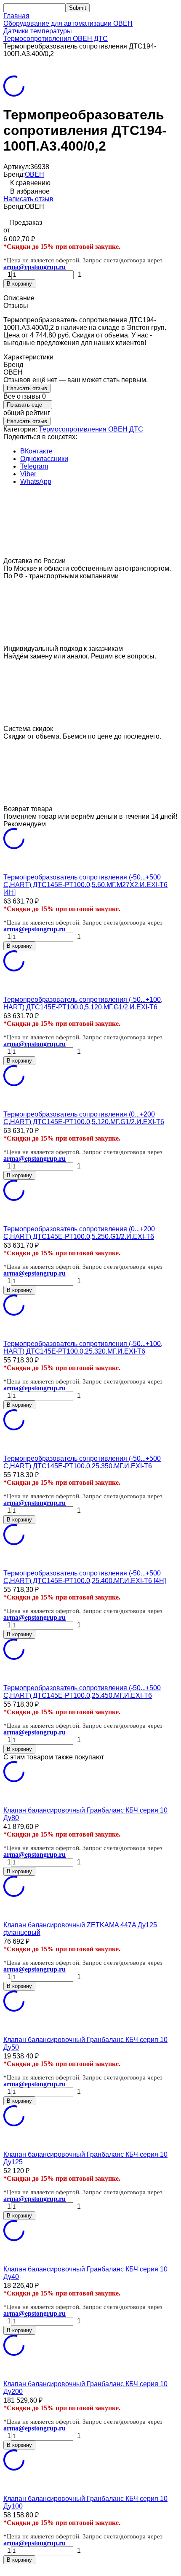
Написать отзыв (28, 199)
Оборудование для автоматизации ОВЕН (68, 23)
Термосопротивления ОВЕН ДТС (56, 39)
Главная (16, 16)
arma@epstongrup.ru (35, 267)
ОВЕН (35, 174)
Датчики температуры (38, 31)
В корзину (19, 284)
